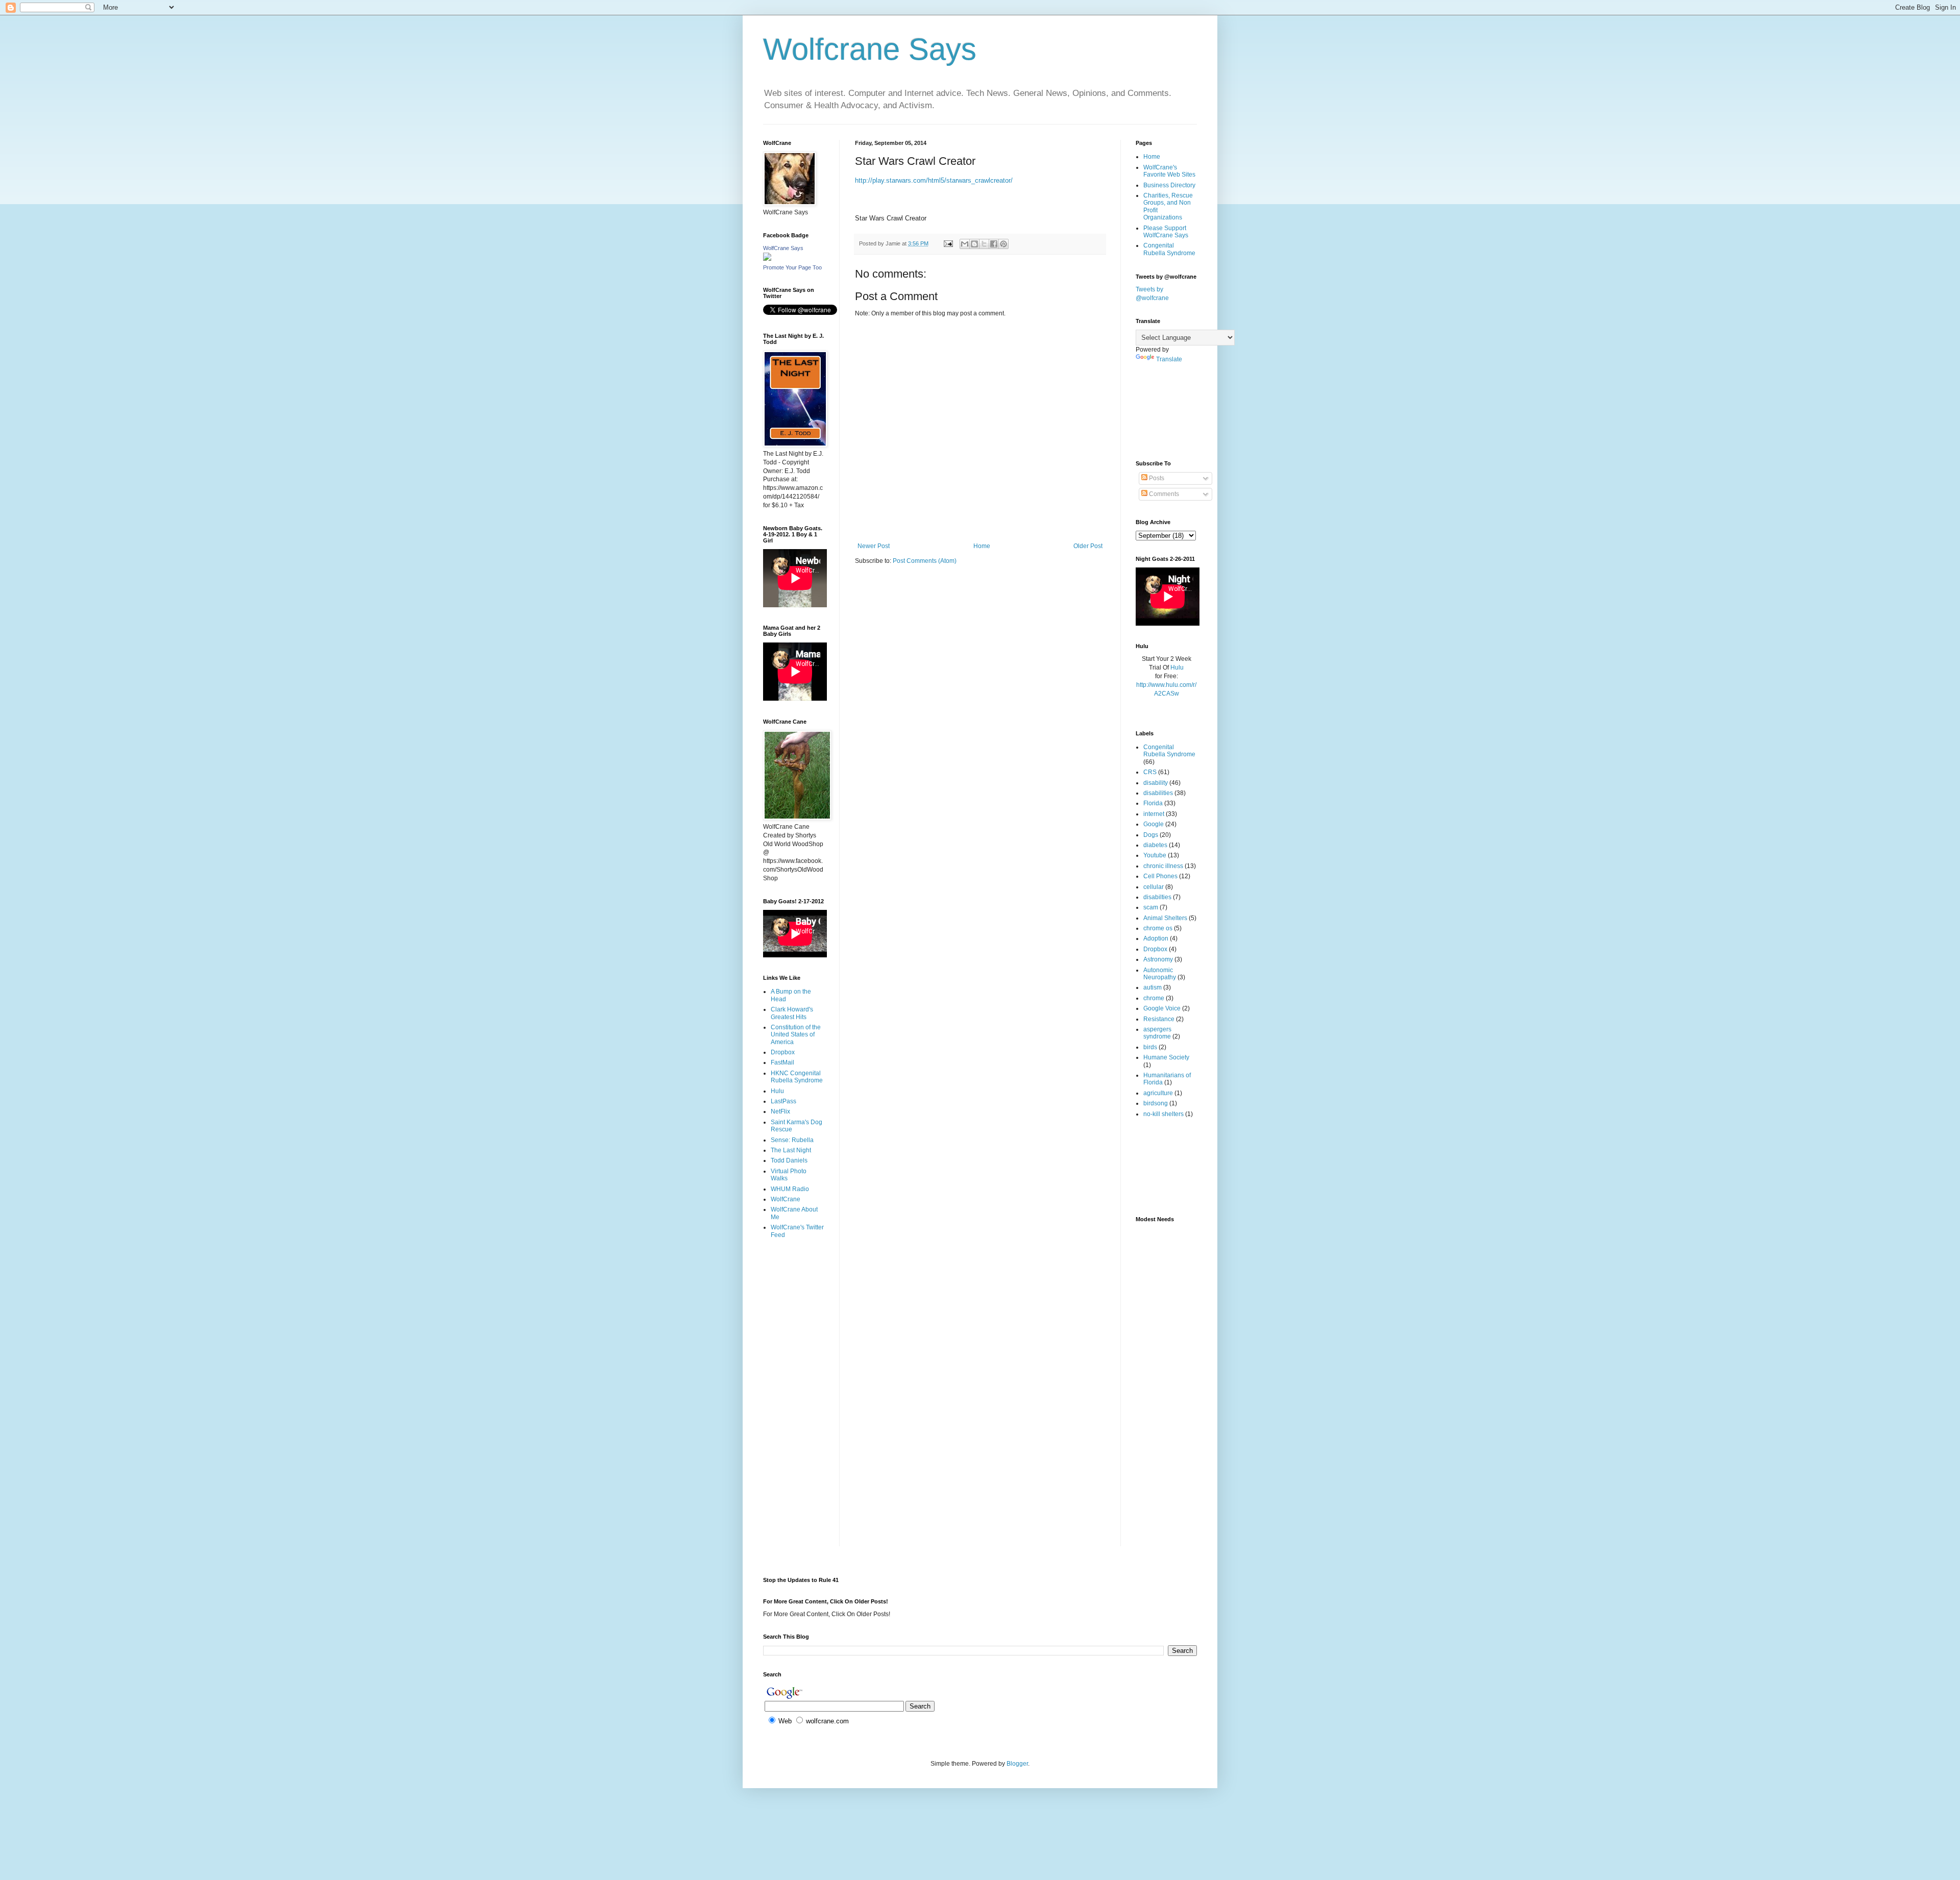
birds (1150, 1047)
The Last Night (791, 1150)
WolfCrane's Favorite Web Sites (1169, 171)
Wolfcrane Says (870, 49)
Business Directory (1169, 185)
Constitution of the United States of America (796, 1035)
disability (1156, 783)
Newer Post (874, 546)
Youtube (1155, 855)
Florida (1153, 803)
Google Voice (1162, 1008)
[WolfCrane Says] (767, 259)
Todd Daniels (789, 1160)
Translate (1169, 359)
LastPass (783, 1101)
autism (1153, 987)
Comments (1163, 494)
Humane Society (1166, 1057)
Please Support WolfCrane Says (1166, 232)
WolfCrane (786, 1199)
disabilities (1158, 793)
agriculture (1158, 1093)
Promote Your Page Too (792, 267)
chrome (1154, 998)
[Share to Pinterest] (1003, 244)
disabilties (1157, 897)
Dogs (1151, 835)
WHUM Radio (790, 1189)
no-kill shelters (1163, 1114)
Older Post (1088, 546)
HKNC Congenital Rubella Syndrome (797, 1077)
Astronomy (1158, 959)
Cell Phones (1160, 876)
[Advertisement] (795, 1287)
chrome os (1158, 928)
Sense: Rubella (792, 1140)
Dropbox (783, 1052)
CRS (1150, 772)
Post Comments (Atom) (925, 561)
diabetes (1155, 845)
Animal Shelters (1165, 918)
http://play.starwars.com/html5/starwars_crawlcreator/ (934, 180)
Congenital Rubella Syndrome (1169, 249)
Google (1154, 824)
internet (1154, 814)
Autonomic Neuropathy (1160, 974)
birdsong (1156, 1103)
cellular (1154, 887)
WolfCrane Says (783, 248)
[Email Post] (948, 243)
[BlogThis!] (974, 244)
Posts (1156, 478)
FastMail (782, 1062)
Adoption (1156, 938)
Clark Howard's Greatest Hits (792, 1013)
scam (1151, 907)
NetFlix (780, 1111)
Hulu (777, 1091)
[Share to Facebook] (994, 244)
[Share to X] (984, 244)
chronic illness (1163, 866)
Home (982, 546)
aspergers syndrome (1157, 1033)
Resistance (1159, 1019)
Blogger (1017, 1764)
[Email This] (965, 244)
